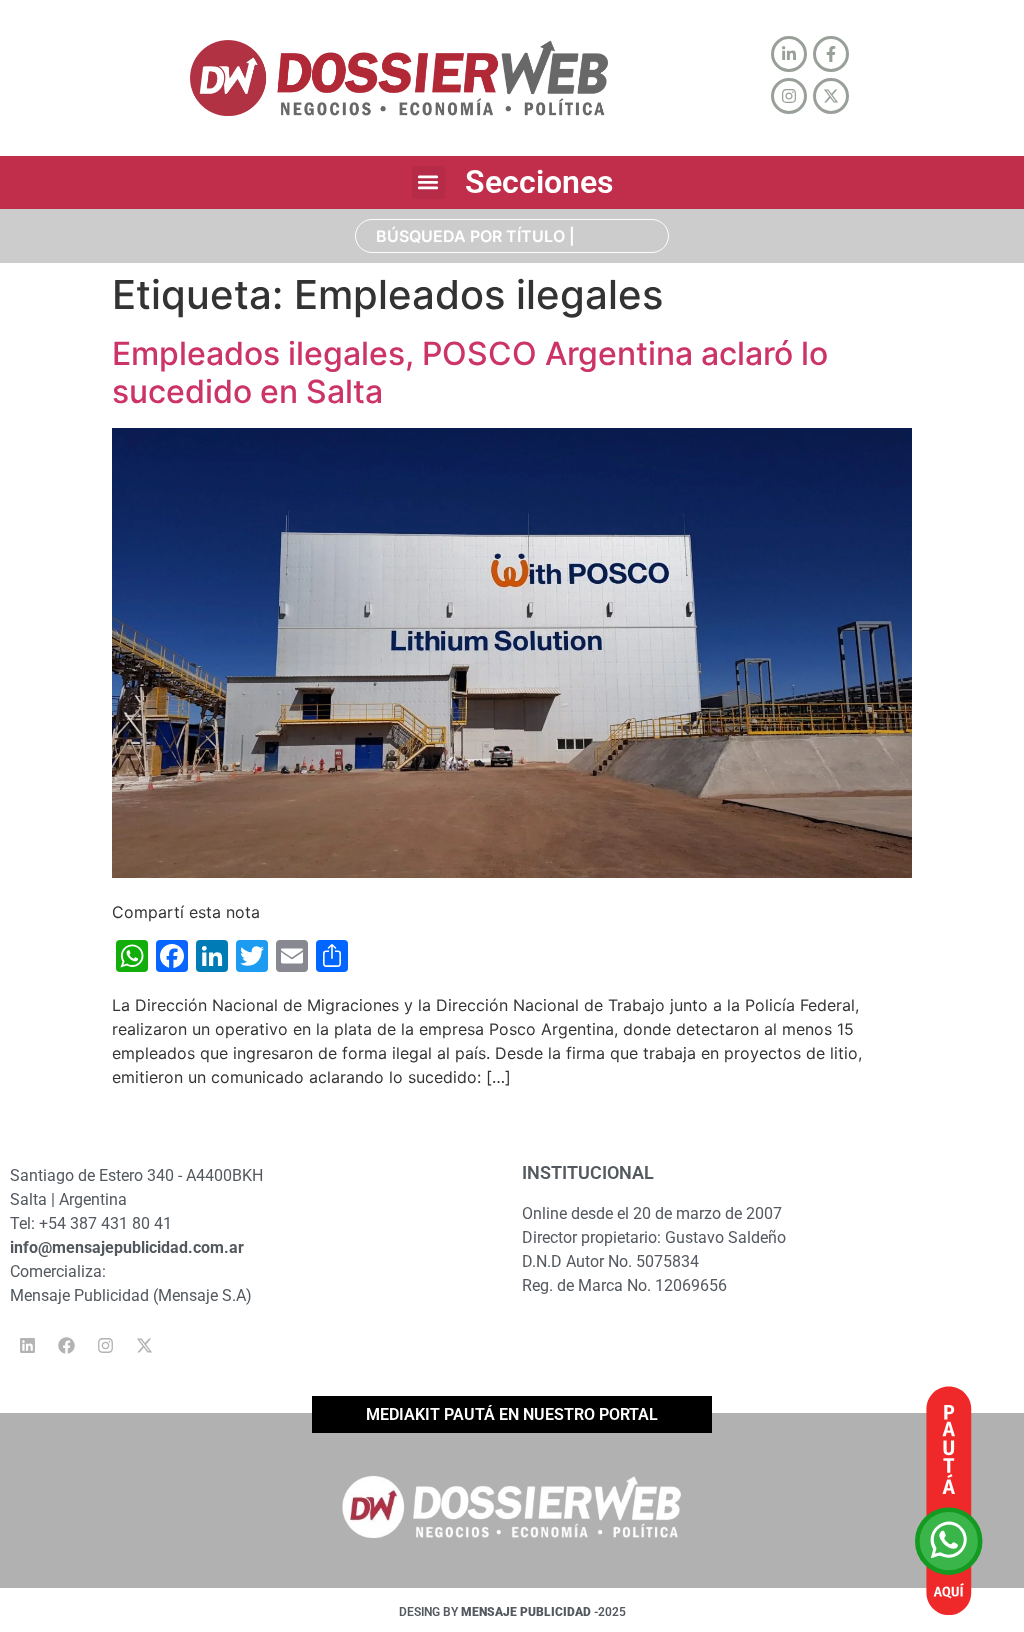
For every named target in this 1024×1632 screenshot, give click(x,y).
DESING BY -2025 (512, 1612)
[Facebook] (66, 1345)
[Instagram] (105, 1345)
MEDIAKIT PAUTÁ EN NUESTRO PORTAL (512, 1414)
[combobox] (512, 236)
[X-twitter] (144, 1345)
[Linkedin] (27, 1345)
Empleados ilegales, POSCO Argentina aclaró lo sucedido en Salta (470, 372)
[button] (428, 182)
